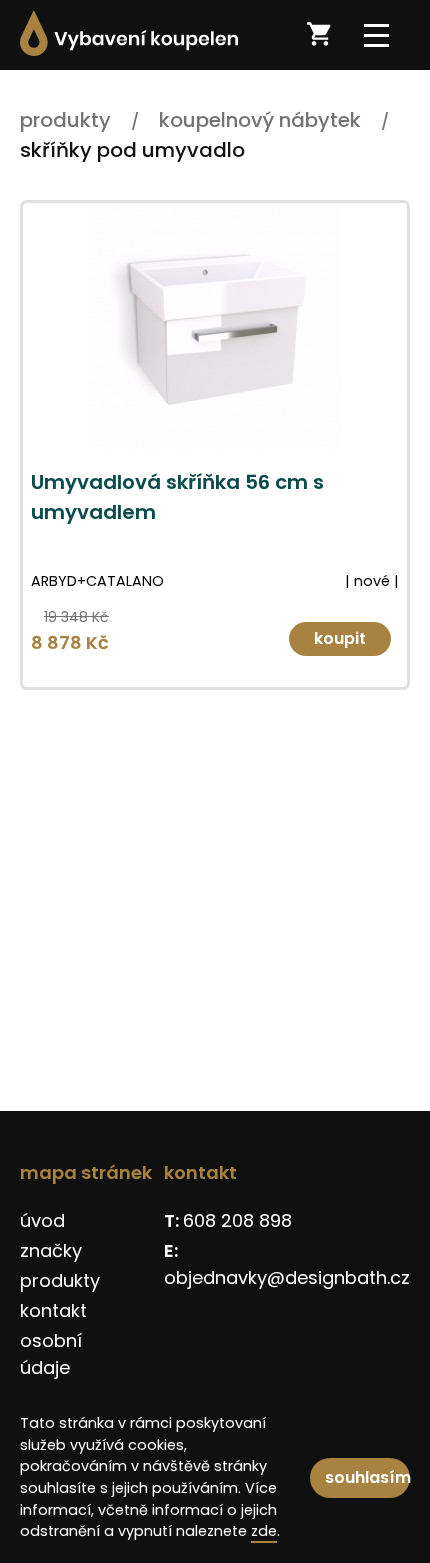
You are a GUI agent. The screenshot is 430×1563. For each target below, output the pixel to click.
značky (51, 1250)
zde (264, 1531)
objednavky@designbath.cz (287, 1277)
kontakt (53, 1310)
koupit (340, 638)
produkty (60, 1280)
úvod (42, 1220)
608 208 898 (237, 1220)
